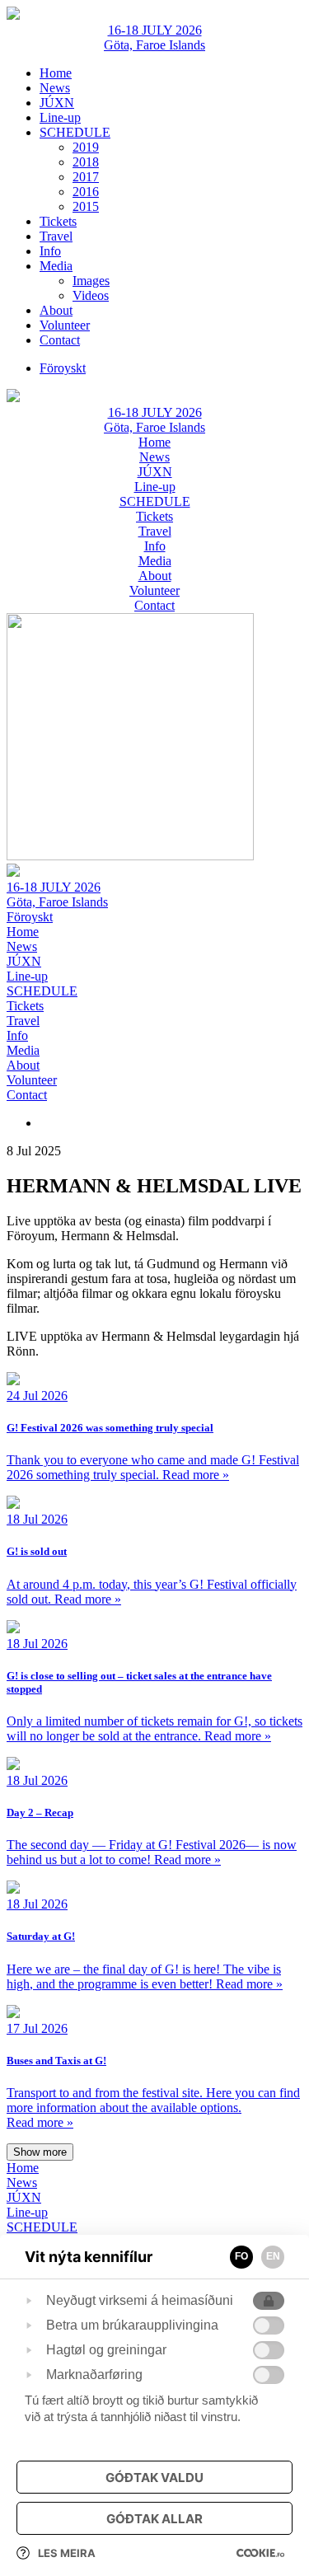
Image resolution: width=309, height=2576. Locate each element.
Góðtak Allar (154, 2519)
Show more (40, 2152)
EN (273, 2256)
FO (241, 2256)
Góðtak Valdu (154, 2478)
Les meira (67, 2553)
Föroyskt (30, 917)
